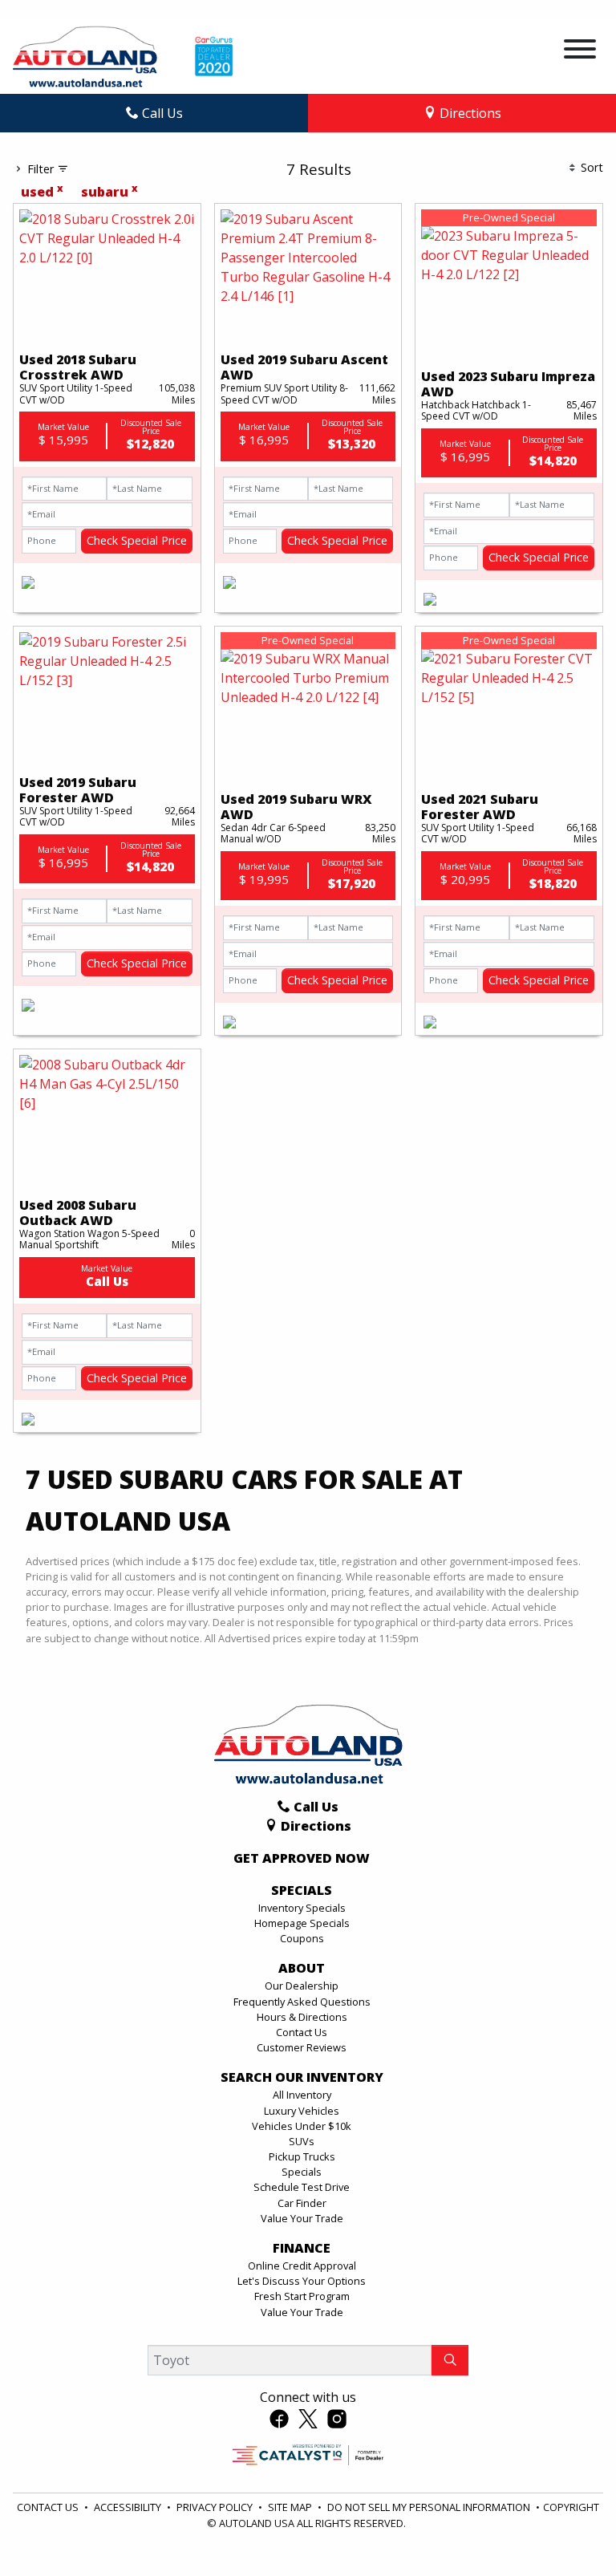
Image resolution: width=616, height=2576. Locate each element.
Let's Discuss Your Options (302, 2281)
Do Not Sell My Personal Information (430, 2507)
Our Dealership (302, 1986)
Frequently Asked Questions (302, 2002)
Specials (302, 2172)
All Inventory (302, 2095)
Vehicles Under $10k (302, 2126)
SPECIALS (302, 1891)
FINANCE (302, 2249)
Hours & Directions (302, 2017)
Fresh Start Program (302, 2296)
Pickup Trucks (302, 2156)
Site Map (291, 2507)
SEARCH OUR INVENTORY (302, 2078)
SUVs (302, 2141)
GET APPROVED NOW (302, 1859)
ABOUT (302, 1969)
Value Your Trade (302, 2218)
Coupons (302, 1938)
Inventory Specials (302, 1908)
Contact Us (302, 2032)
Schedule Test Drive (302, 2187)
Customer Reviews (302, 2047)
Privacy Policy (216, 2507)
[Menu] (580, 51)
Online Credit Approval (302, 2266)
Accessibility (129, 2507)
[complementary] (568, 2528)
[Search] (450, 2360)
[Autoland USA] (85, 55)
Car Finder (302, 2203)
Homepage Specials (302, 1923)
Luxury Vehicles (302, 2111)
